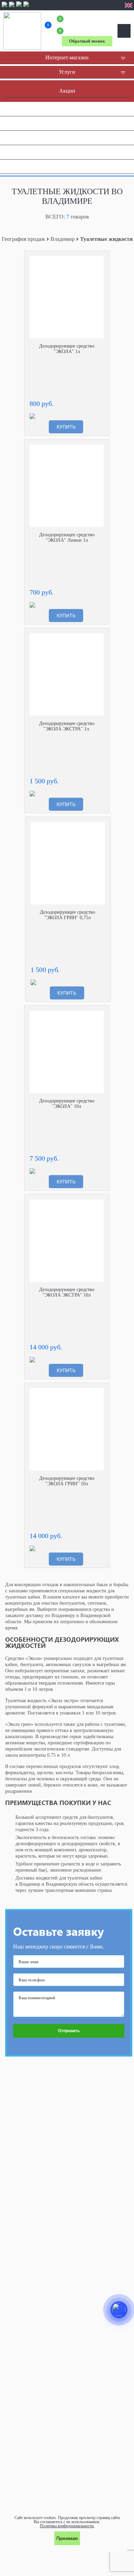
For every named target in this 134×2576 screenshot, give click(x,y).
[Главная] (22, 31)
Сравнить (99, 261)
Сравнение (48, 26)
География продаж (23, 239)
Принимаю (67, 2538)
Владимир (63, 239)
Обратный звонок (87, 41)
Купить (66, 427)
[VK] (19, 7)
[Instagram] (12, 7)
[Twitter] (26, 7)
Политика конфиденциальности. (67, 2526)
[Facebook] (4, 7)
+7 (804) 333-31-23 (87, 25)
